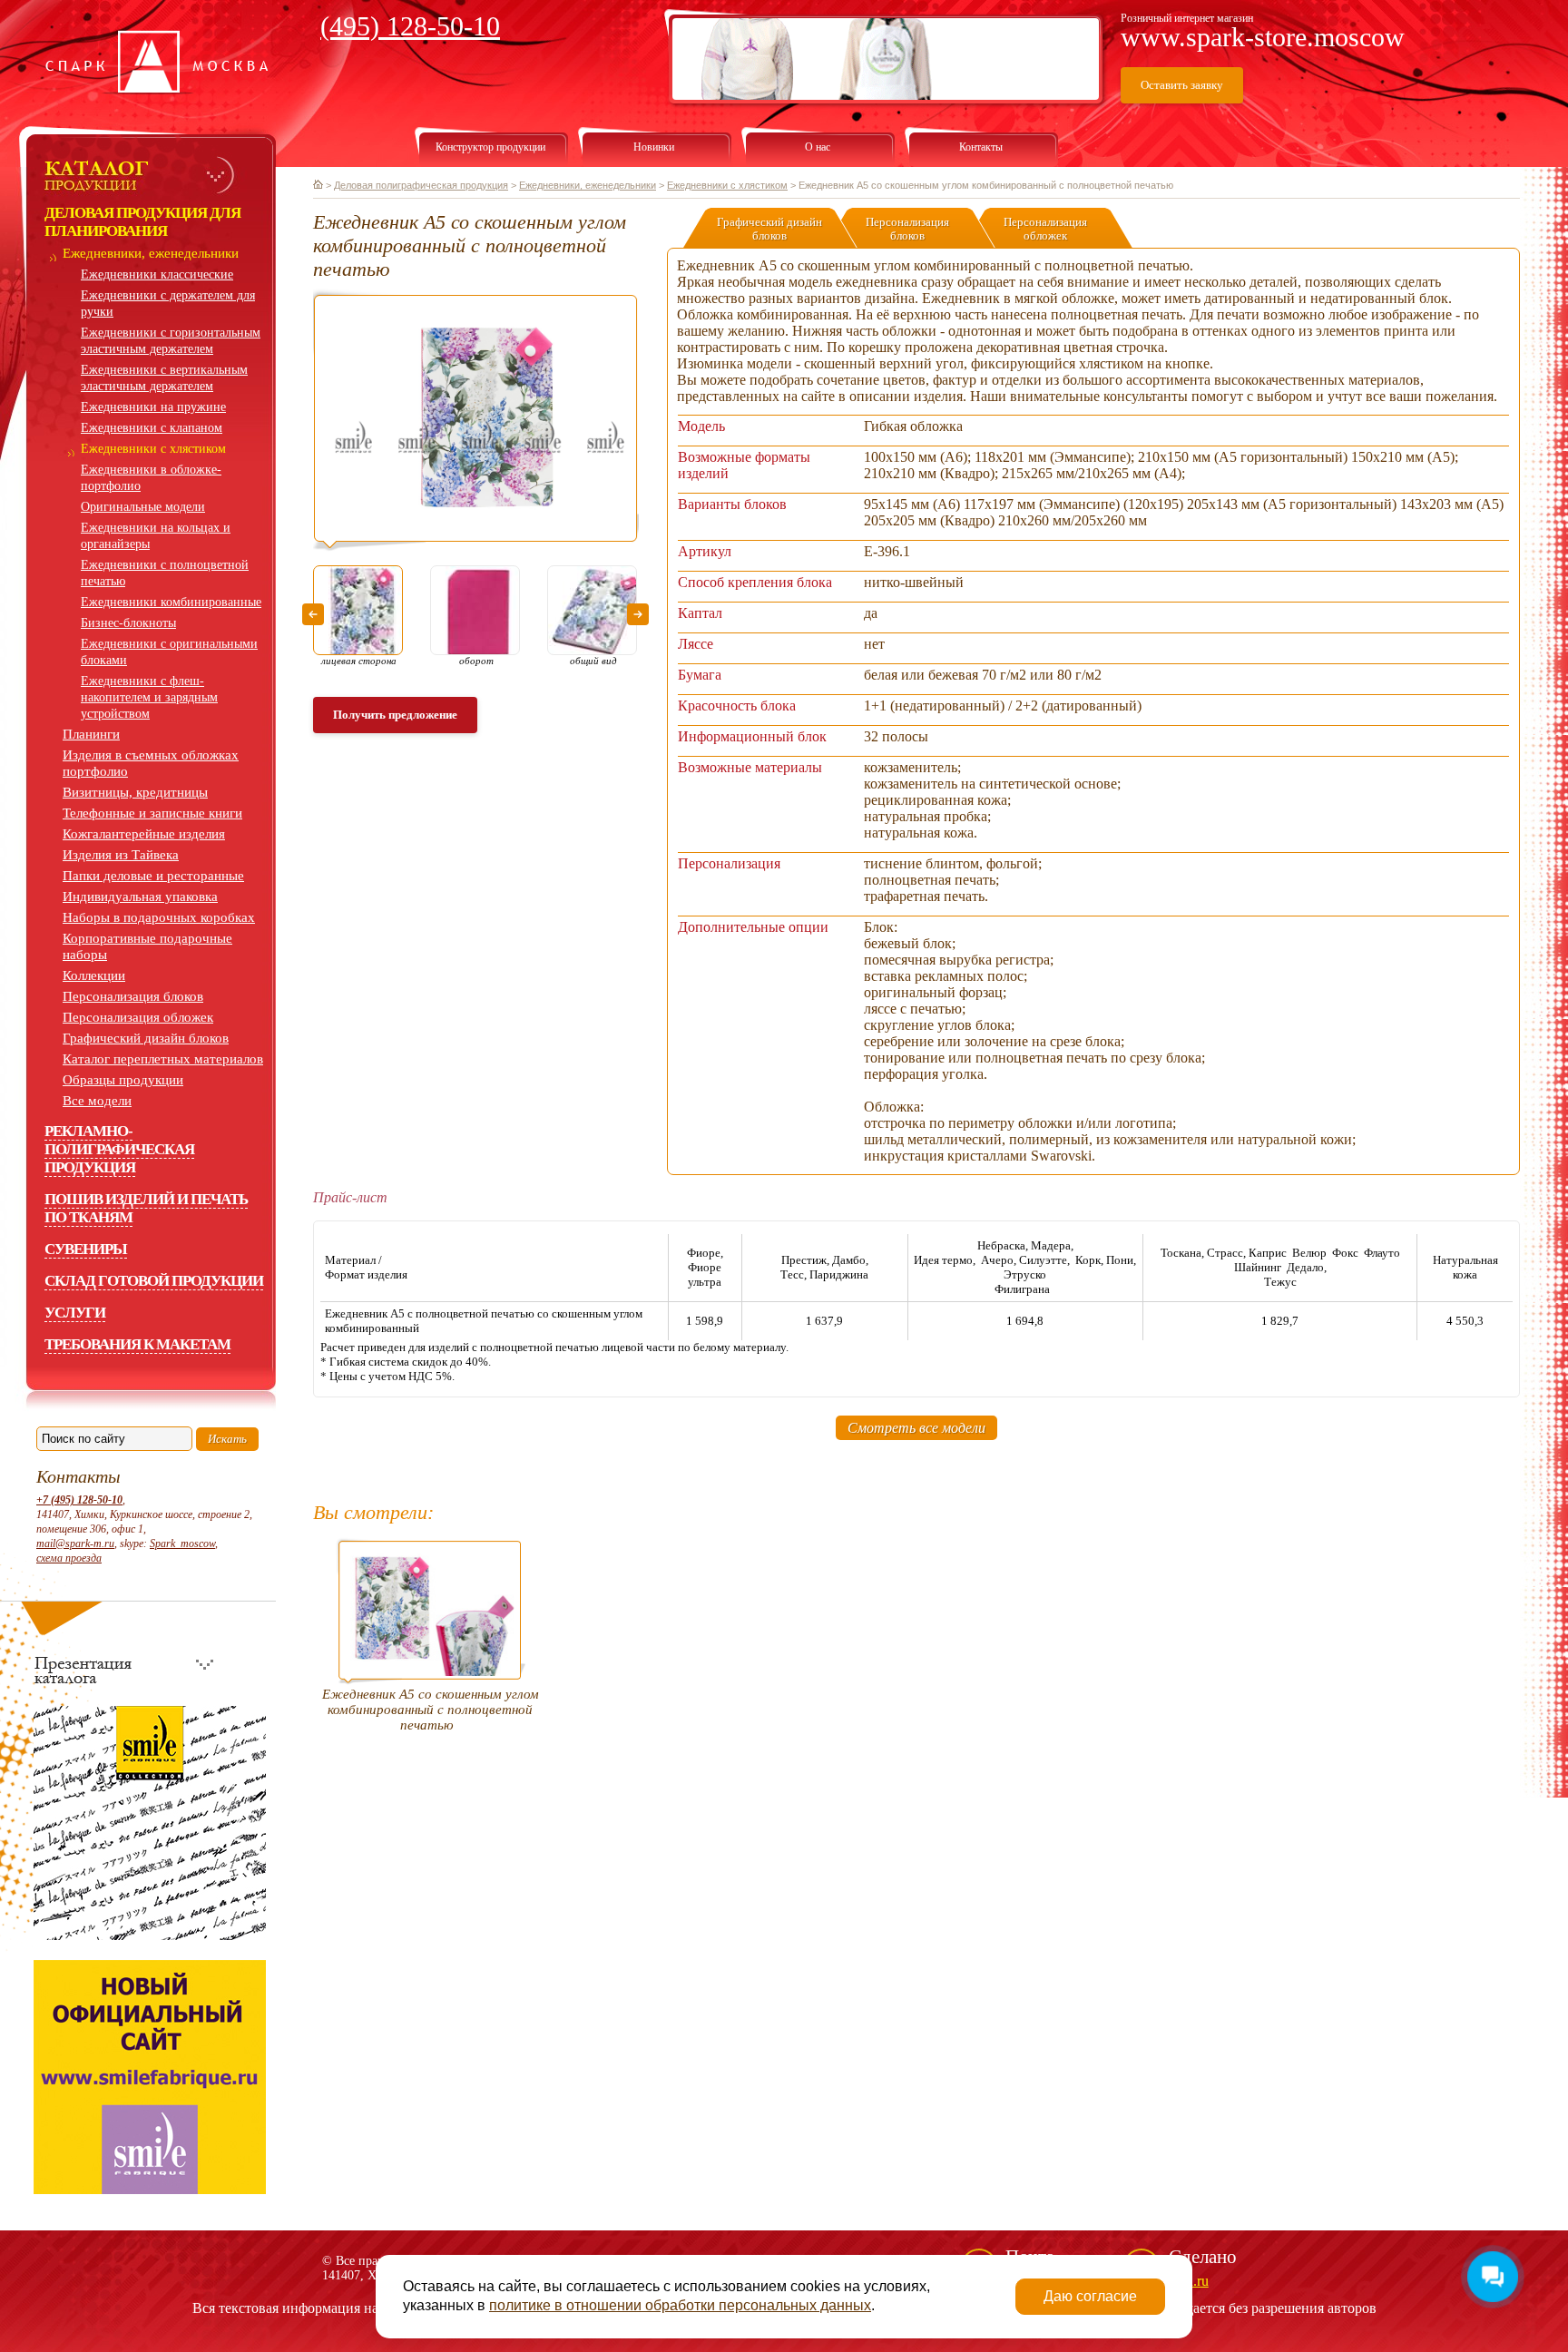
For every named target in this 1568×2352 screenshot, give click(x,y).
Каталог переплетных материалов (163, 1059)
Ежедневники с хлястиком (153, 449)
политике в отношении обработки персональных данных (680, 2305)
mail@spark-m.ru (75, 1543)
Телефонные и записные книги (152, 813)
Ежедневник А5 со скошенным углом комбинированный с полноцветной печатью (431, 1710)
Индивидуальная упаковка (140, 897)
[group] (476, 420)
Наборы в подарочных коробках (159, 917)
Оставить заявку (1182, 85)
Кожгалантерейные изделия (144, 834)
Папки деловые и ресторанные (153, 876)
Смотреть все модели (916, 1428)
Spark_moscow (182, 1543)
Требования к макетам (137, 1344)
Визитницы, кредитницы (135, 792)
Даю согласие (1090, 2296)
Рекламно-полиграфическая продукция (119, 1149)
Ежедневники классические (157, 274)
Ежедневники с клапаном (152, 428)
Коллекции (94, 975)
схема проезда (69, 1558)
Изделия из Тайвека (121, 855)
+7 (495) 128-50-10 (79, 1500)
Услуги (75, 1313)
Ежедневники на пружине (153, 407)
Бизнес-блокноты (128, 623)
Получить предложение (395, 715)
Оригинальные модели (143, 507)
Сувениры (86, 1249)
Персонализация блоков (133, 996)
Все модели (97, 1101)
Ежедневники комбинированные (171, 602)
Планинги (91, 734)
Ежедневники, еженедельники (151, 253)
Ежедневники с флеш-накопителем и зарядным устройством (149, 697)
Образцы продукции (123, 1080)
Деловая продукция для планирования (142, 222)
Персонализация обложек (138, 1017)
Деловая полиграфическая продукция (421, 185)
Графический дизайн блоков (146, 1038)
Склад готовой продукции (154, 1281)
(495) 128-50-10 (410, 26)
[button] (313, 614)
